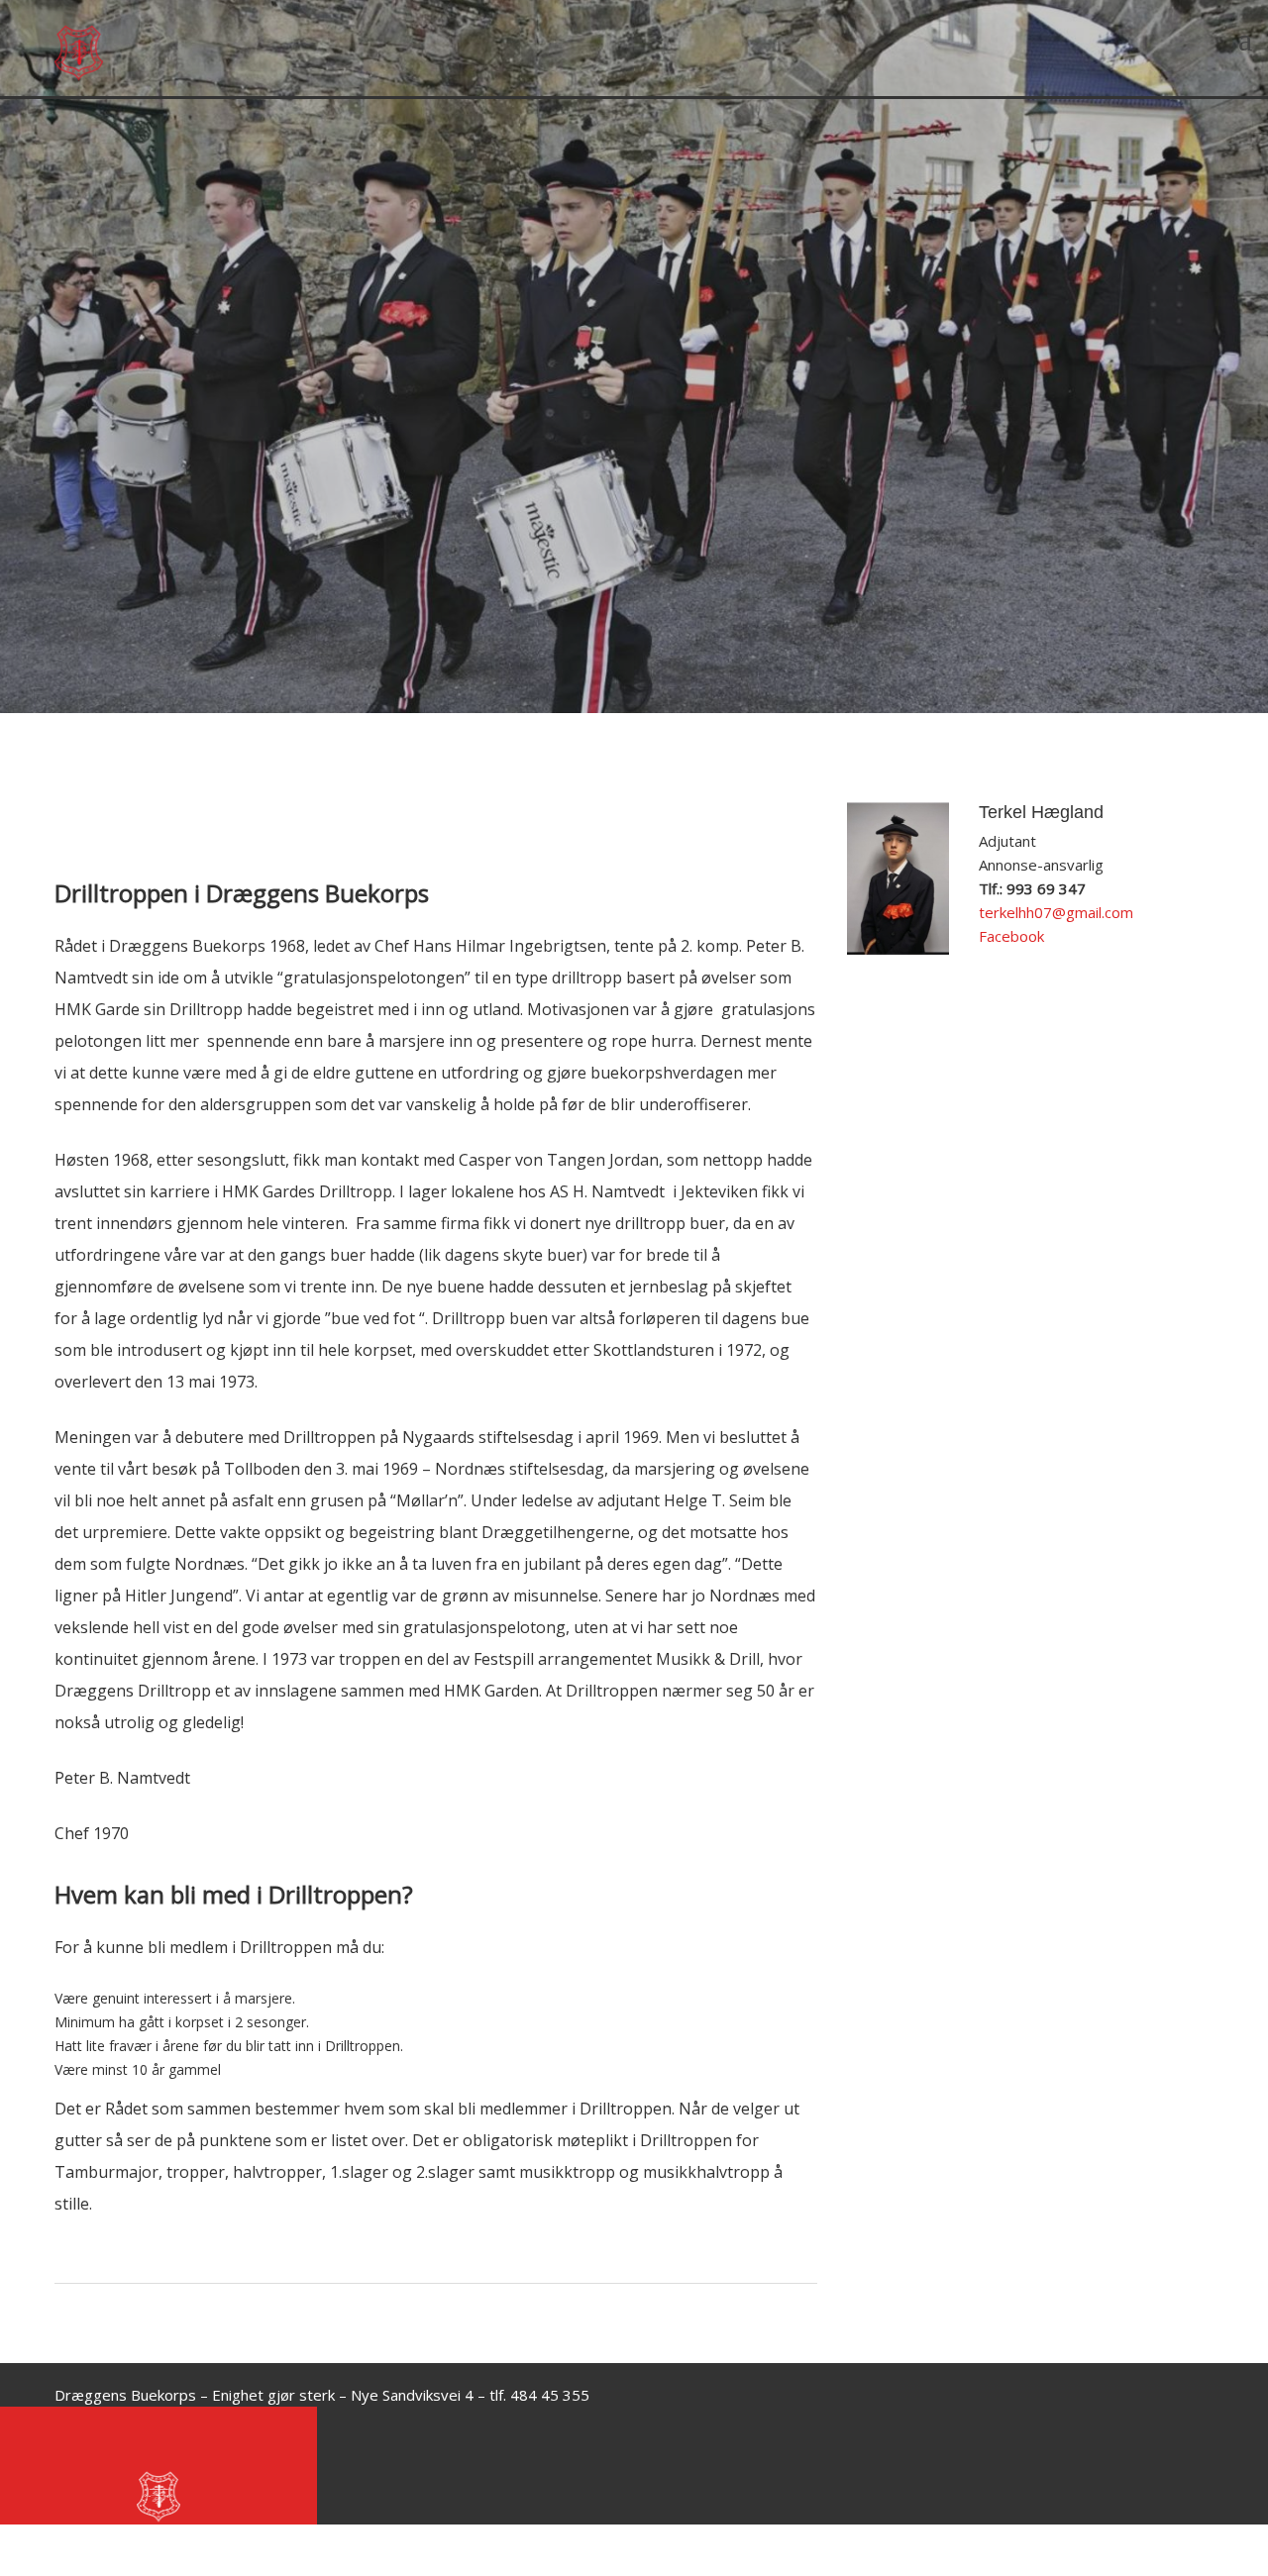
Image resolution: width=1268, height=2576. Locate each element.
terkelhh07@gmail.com (1056, 912)
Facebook (1011, 936)
